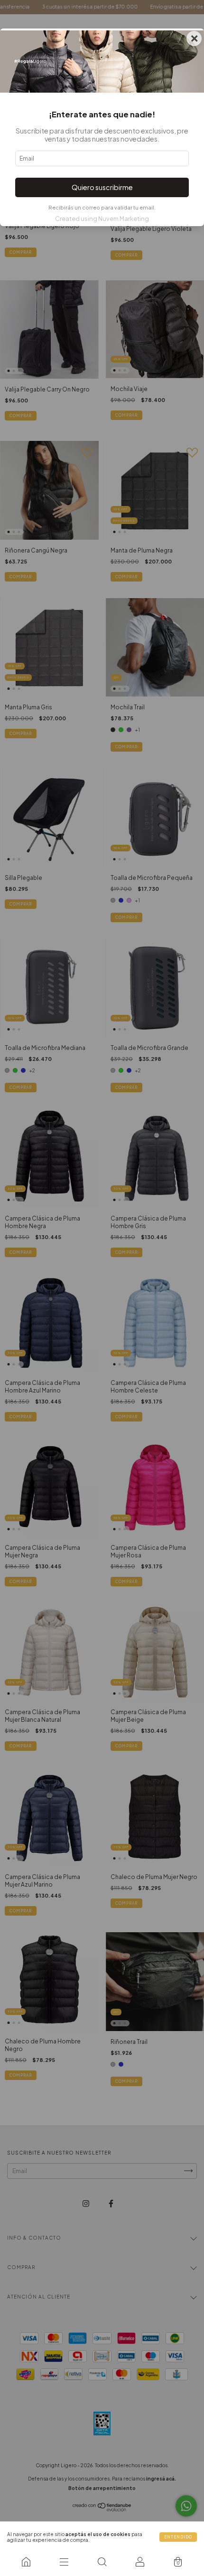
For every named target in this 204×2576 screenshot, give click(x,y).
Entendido (178, 2537)
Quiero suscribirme (102, 187)
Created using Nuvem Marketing (102, 219)
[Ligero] (26, 2562)
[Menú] (64, 2562)
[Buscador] (102, 2562)
